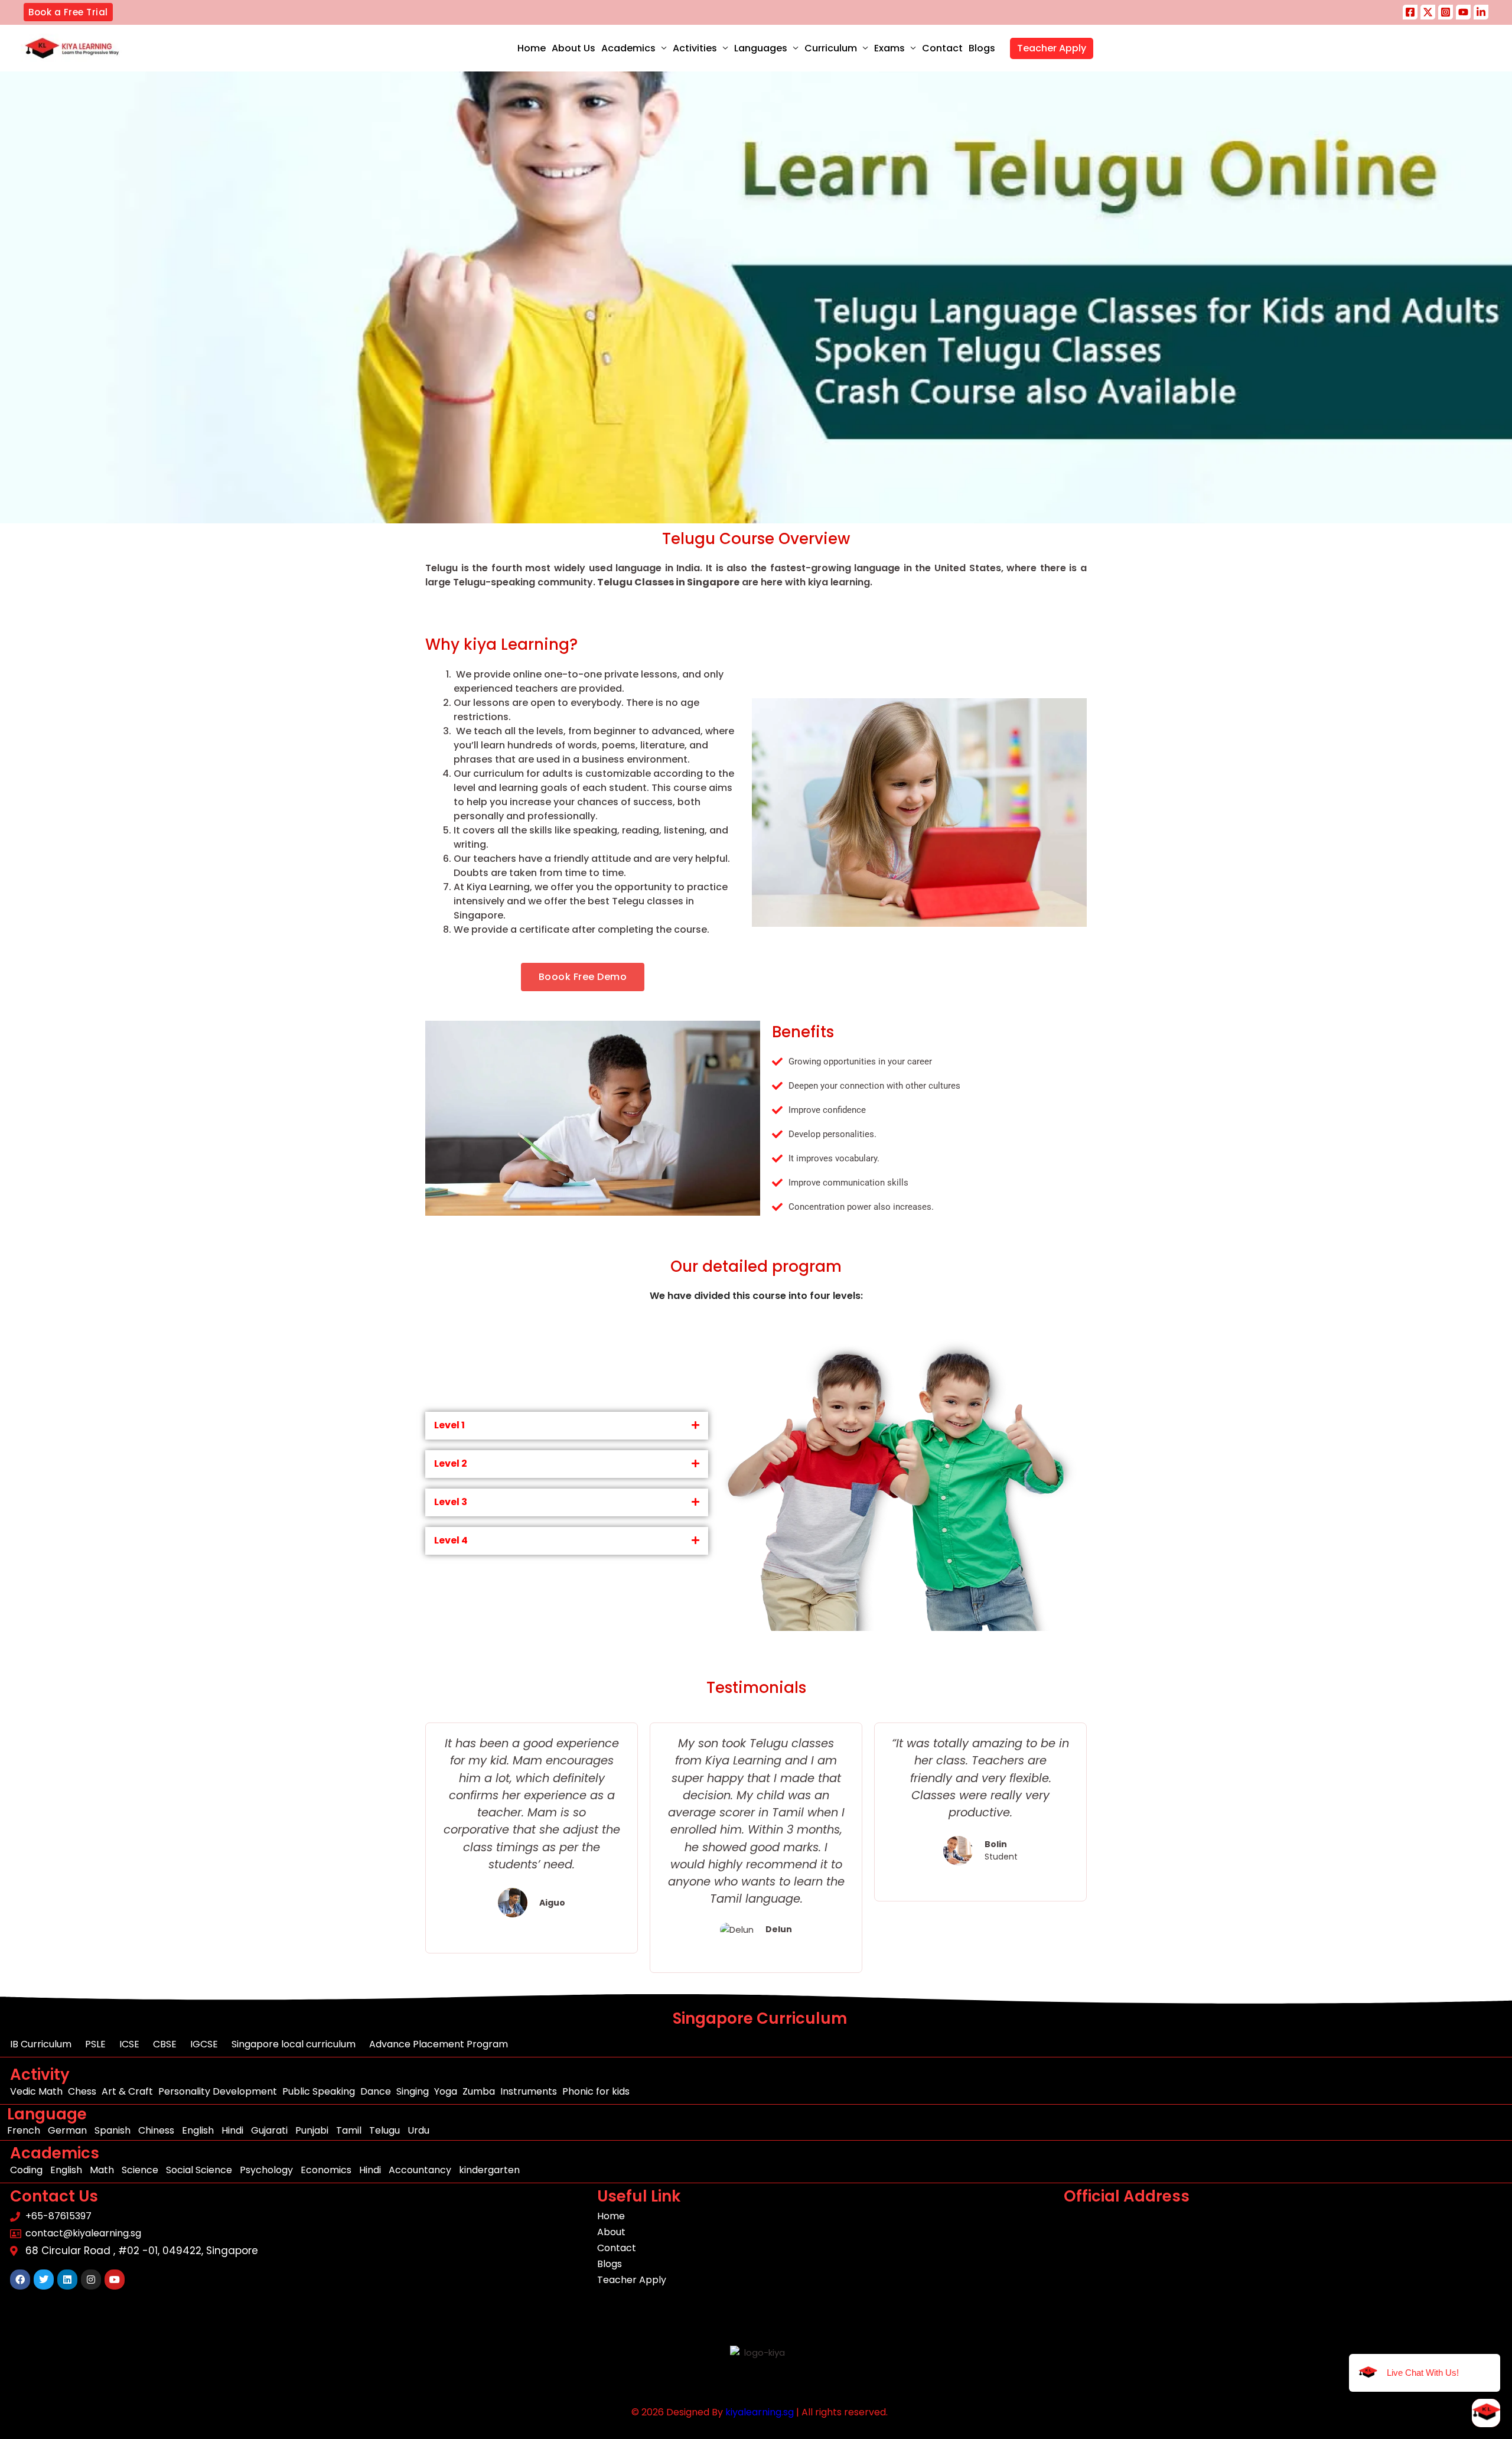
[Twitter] (1428, 12)
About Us (573, 48)
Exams (889, 48)
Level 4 (451, 1540)
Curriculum (831, 48)
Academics (628, 48)
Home (532, 48)
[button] (68, 12)
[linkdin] (1481, 12)
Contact (942, 48)
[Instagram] (1446, 12)
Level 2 (451, 1463)
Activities (695, 48)
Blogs (982, 48)
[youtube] (1463, 12)
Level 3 (451, 1502)
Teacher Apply (1052, 48)
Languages (761, 48)
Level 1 (449, 1425)
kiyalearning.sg (760, 2412)
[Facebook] (1410, 12)
